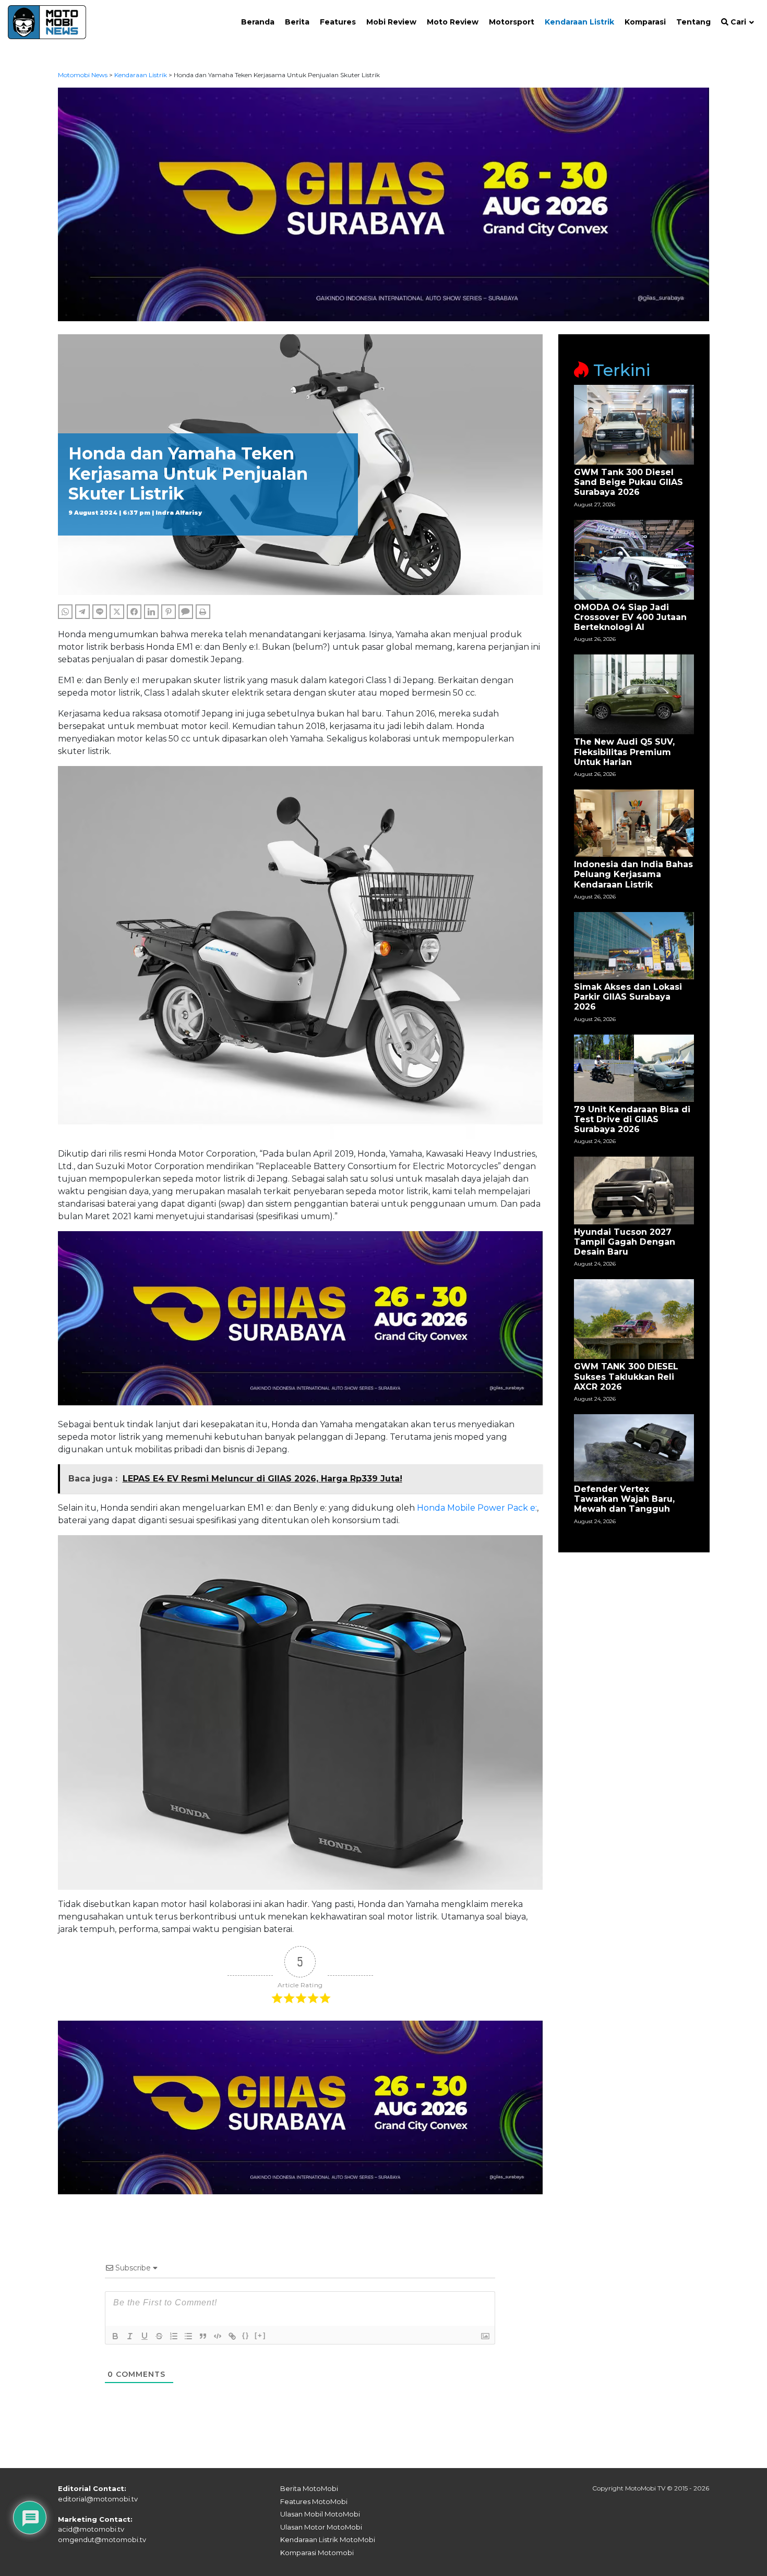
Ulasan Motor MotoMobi (321, 2527)
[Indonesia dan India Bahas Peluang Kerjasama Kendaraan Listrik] (634, 823)
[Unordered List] (188, 2336)
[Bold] (115, 2336)
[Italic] (130, 2336)
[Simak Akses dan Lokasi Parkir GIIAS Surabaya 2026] (634, 945)
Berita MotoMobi (309, 2488)
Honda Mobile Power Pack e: (477, 1508)
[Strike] (159, 2336)
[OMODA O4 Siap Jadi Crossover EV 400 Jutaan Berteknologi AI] (634, 559)
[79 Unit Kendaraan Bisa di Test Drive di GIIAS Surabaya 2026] (634, 1067)
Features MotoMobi (314, 2501)
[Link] (232, 2336)
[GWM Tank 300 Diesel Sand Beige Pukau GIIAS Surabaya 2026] (634, 424)
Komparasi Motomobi (317, 2553)
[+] (260, 2335)
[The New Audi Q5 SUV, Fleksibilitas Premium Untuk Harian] (634, 694)
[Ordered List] (174, 2336)
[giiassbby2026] (384, 204)
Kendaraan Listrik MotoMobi (328, 2539)
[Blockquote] (203, 2336)
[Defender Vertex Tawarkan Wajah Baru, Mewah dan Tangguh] (634, 1447)
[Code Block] (218, 2336)
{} (246, 2335)
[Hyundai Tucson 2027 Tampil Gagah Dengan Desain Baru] (634, 1190)
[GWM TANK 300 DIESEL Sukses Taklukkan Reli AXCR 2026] (634, 1319)
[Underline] (145, 2336)
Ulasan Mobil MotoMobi (320, 2514)
